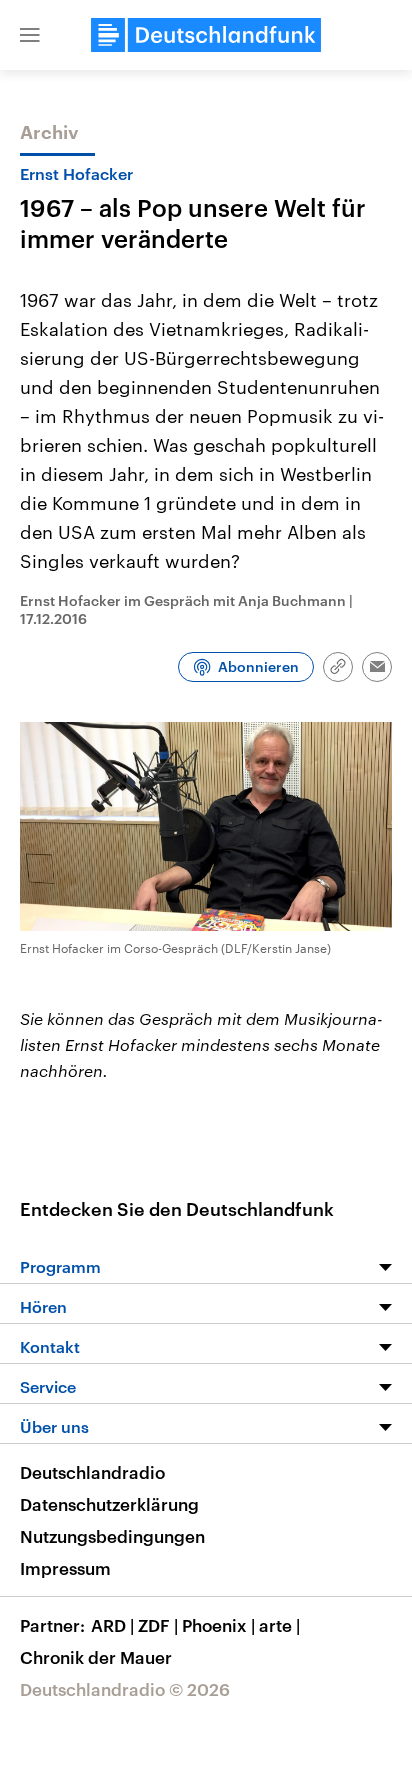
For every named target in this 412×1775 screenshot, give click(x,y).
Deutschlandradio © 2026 (125, 1689)
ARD (112, 1625)
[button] (30, 35)
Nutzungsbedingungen (112, 1536)
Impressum (65, 1568)
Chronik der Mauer (96, 1657)
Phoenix (218, 1625)
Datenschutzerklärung (109, 1504)
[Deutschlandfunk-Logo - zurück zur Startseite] (206, 35)
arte (279, 1625)
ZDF (158, 1625)
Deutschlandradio (92, 1472)
